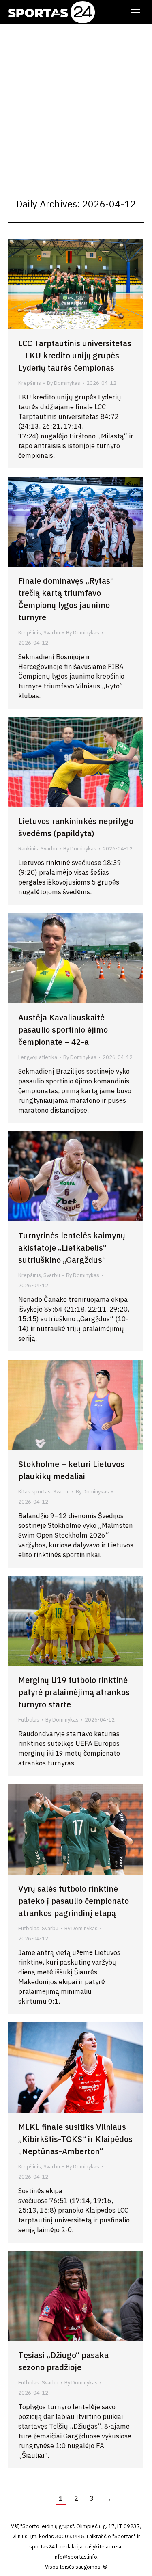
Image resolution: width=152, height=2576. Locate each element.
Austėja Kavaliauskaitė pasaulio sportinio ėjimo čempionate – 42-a (63, 1030)
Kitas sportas (34, 1492)
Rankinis (28, 849)
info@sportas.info (75, 2557)
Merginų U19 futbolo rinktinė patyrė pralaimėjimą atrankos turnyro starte (74, 1692)
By (64, 383)
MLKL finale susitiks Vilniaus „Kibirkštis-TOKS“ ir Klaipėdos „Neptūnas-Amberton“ (75, 2139)
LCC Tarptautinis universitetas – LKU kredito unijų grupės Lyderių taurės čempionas (75, 355)
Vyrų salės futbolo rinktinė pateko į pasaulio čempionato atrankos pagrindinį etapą (74, 1901)
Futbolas (29, 1720)
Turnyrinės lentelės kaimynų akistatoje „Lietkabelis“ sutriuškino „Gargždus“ (72, 1248)
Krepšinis (30, 383)
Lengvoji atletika (38, 1057)
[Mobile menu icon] (136, 12)
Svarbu (52, 633)
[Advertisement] (76, 105)
